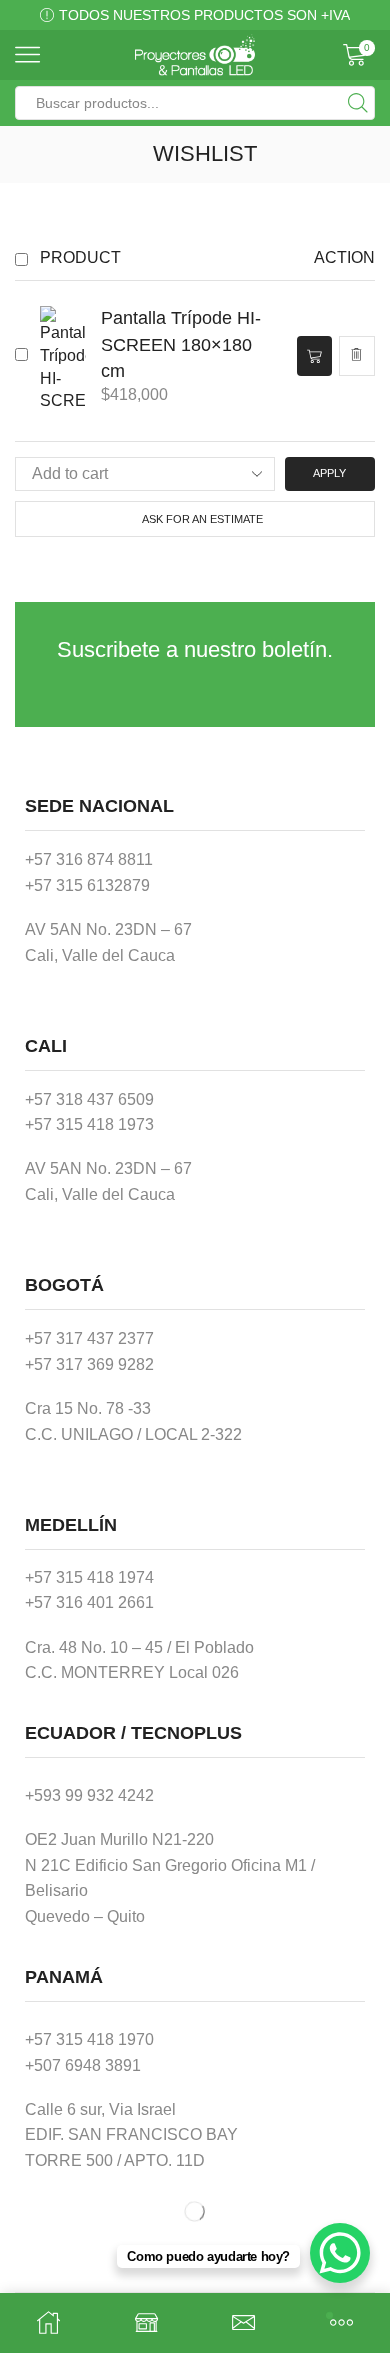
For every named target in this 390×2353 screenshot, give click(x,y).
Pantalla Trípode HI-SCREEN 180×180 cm (181, 343)
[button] (314, 355)
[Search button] (358, 103)
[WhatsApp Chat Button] (340, 2253)
